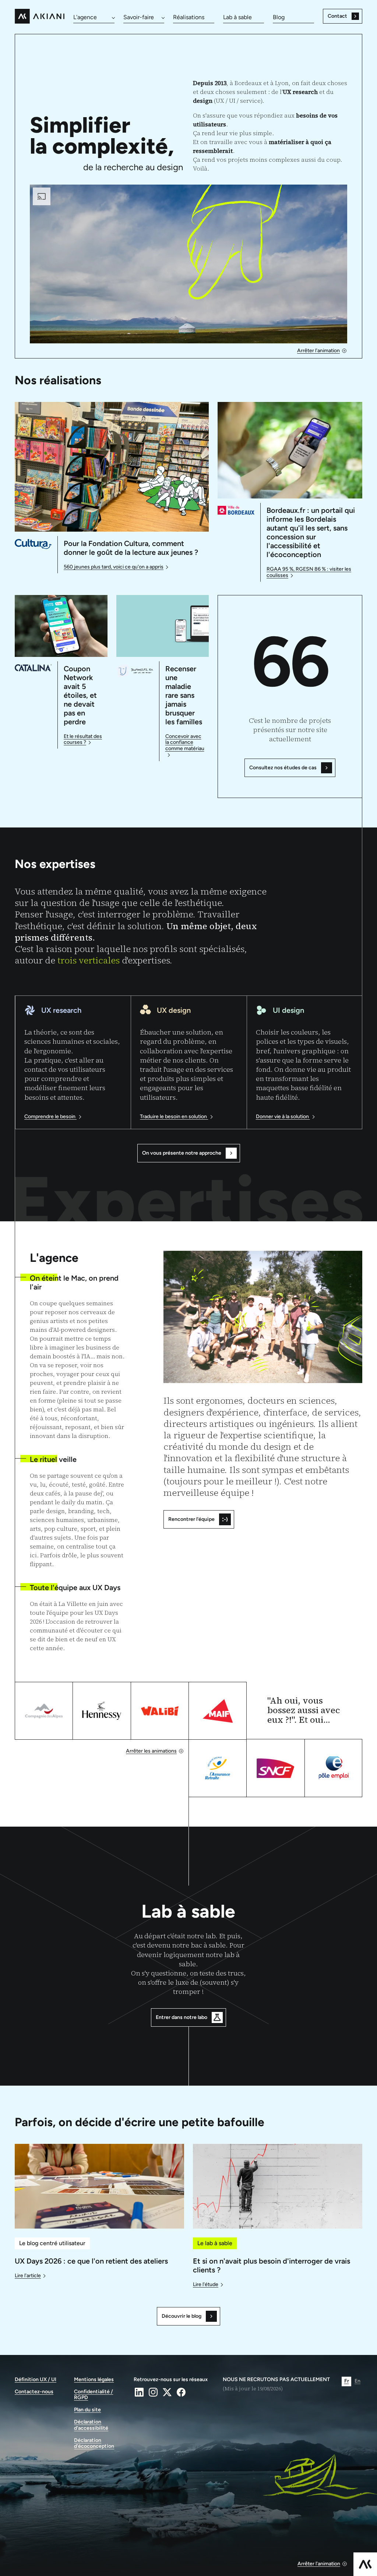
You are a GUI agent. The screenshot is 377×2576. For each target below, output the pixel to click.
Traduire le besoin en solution (174, 1117)
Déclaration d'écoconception (94, 2444)
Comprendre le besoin (50, 1117)
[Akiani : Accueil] (40, 16)
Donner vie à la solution (283, 1117)
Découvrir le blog (182, 2316)
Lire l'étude (206, 2285)
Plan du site (87, 2410)
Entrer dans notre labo (182, 2017)
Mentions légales (94, 2380)
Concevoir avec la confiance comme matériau (185, 743)
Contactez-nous (34, 2392)
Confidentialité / (94, 2395)
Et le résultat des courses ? (83, 740)
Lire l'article (28, 2276)
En (357, 2381)
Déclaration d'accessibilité (91, 2425)
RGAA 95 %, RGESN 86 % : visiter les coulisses (309, 572)
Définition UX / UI (36, 2380)
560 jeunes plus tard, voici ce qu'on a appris (114, 567)
